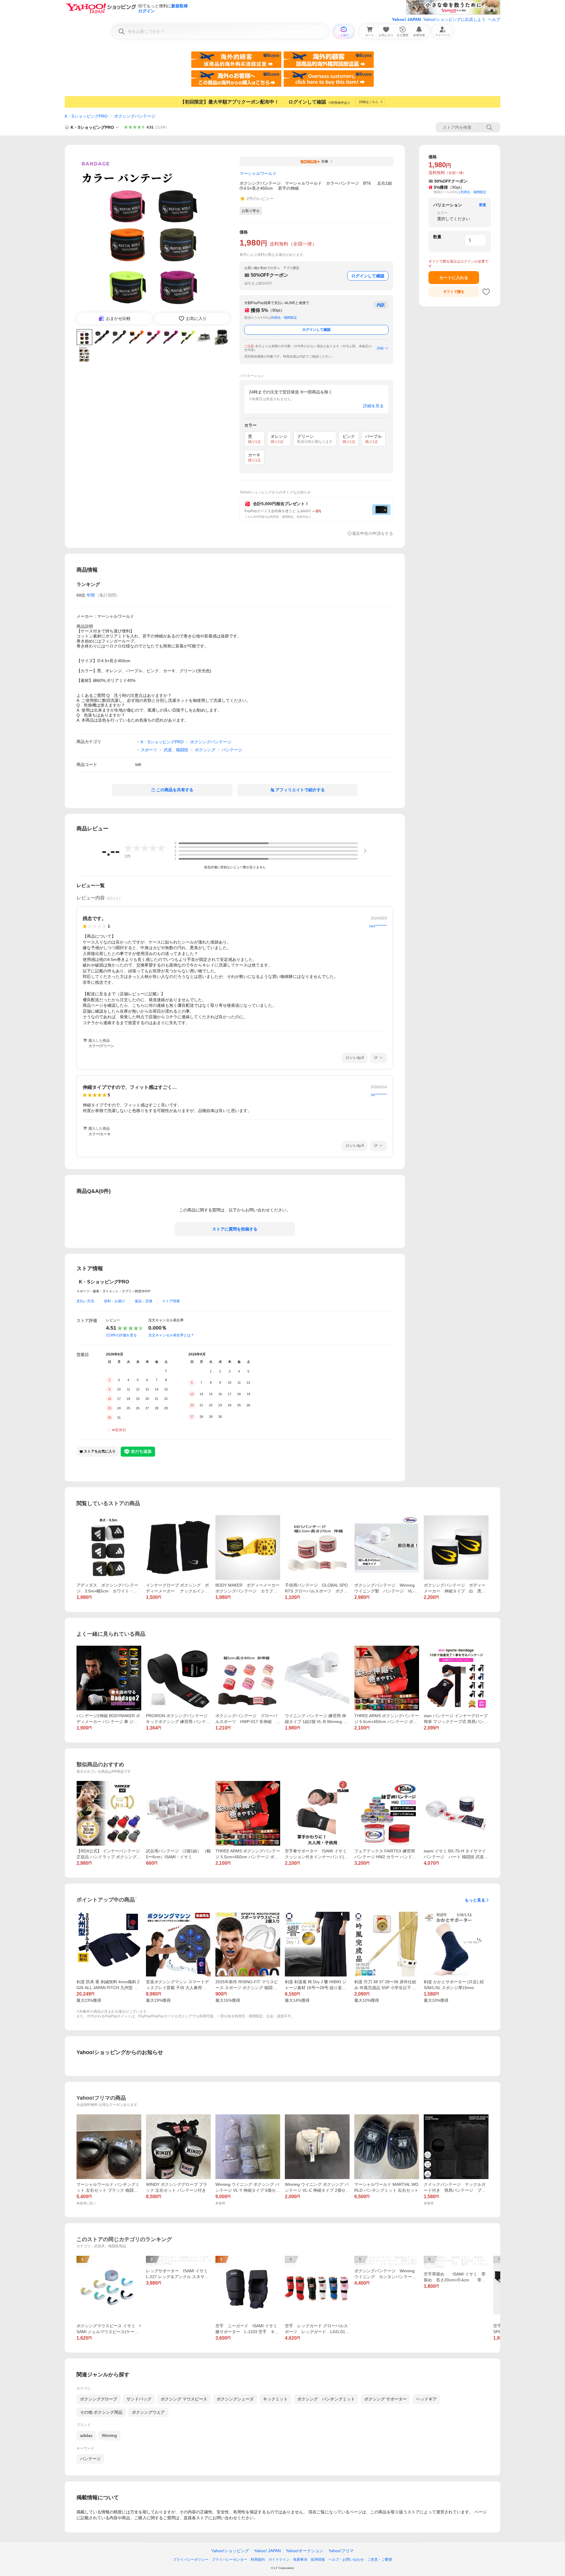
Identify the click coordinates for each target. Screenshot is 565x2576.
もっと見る (475, 1900)
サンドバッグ (139, 2399)
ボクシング (205, 750)
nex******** (378, 926)
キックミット (275, 2399)
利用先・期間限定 (284, 318)
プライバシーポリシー (191, 2560)
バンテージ (232, 750)
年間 (91, 595)
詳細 (380, 348)
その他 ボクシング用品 (101, 2412)
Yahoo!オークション (305, 2551)
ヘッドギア (426, 2399)
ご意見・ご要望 (380, 2560)
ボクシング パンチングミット (326, 2399)
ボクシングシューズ (235, 2399)
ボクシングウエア (148, 2412)
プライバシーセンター (230, 2560)
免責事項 (300, 2560)
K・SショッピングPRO (86, 116)
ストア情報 (171, 1301)
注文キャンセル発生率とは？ (171, 1335)
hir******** (379, 1095)
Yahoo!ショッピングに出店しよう (454, 19)
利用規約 (258, 2560)
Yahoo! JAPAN (406, 19)
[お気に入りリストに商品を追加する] (486, 292)
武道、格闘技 (176, 750)
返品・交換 (144, 1301)
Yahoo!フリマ (341, 2551)
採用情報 (318, 2560)
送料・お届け (114, 1301)
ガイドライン (279, 2560)
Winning (109, 2435)
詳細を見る (373, 406)
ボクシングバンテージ (135, 116)
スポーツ (149, 750)
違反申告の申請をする (373, 533)
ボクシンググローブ (99, 2399)
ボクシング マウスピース (184, 2399)
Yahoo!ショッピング (230, 2551)
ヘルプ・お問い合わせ (346, 2560)
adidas (86, 2435)
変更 (483, 205)
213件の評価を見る (121, 1335)
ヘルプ (494, 19)
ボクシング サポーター (385, 2399)
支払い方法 (85, 1301)
